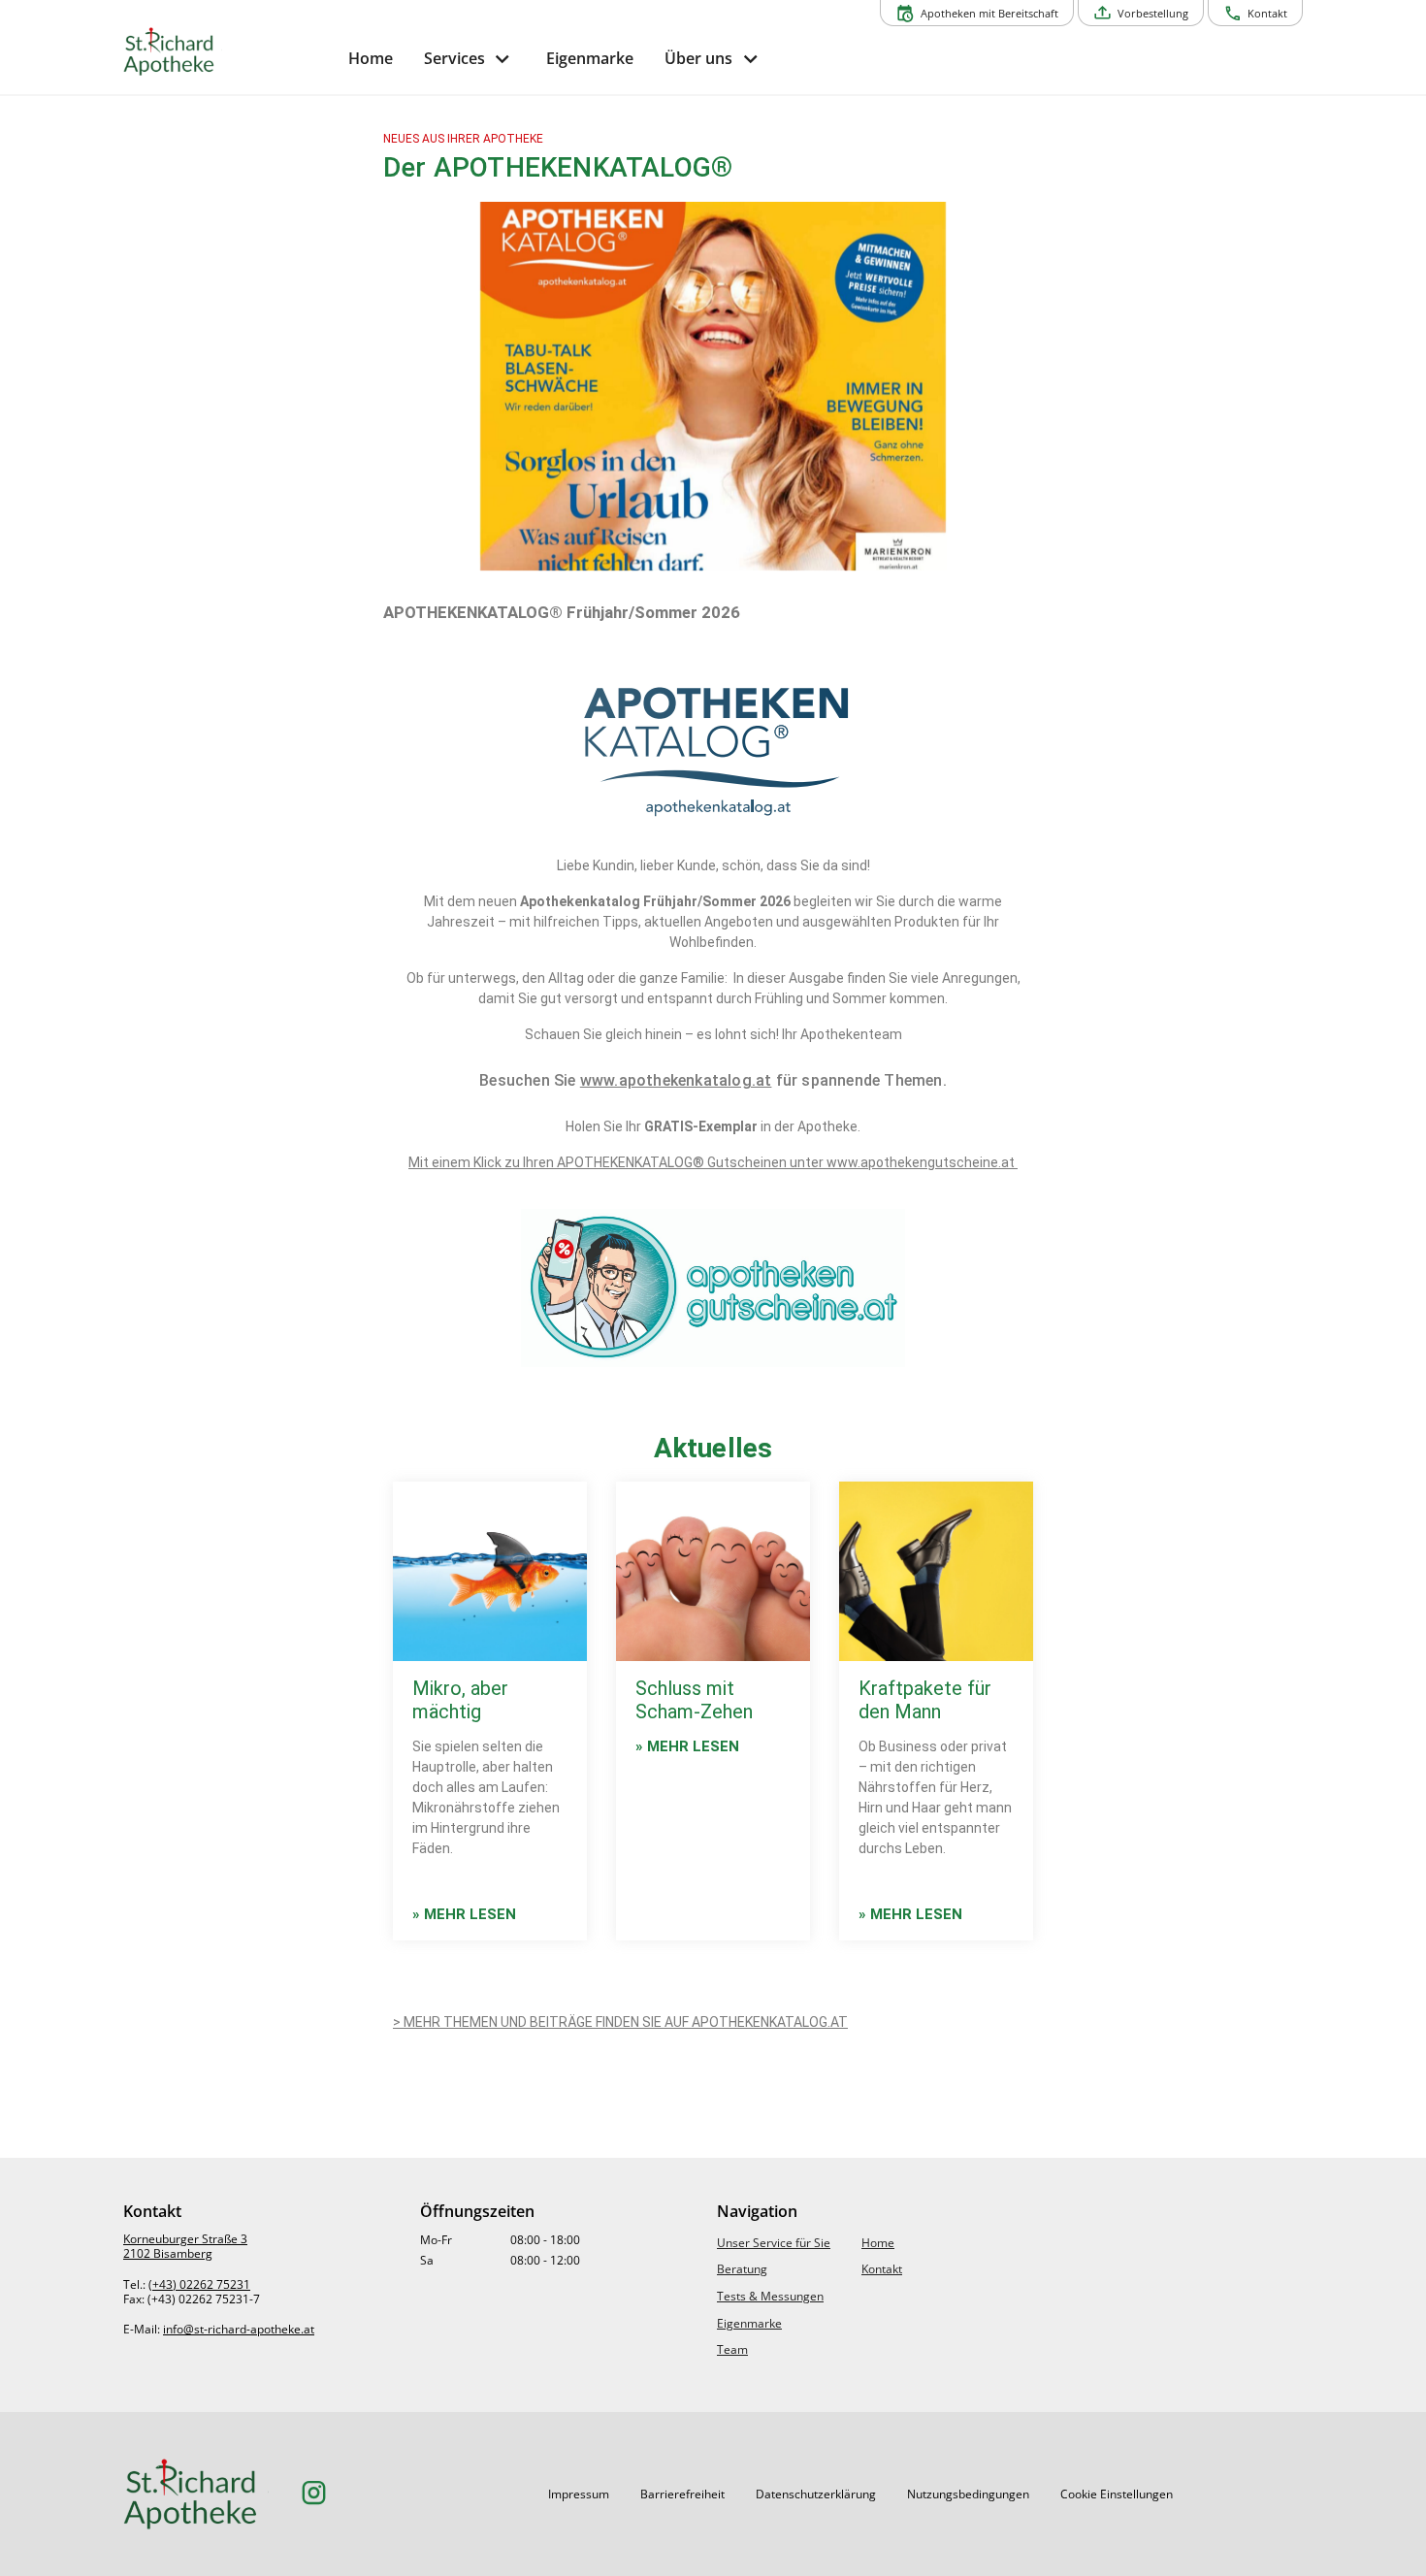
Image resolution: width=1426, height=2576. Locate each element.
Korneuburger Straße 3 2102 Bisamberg (185, 2247)
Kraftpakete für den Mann (925, 1700)
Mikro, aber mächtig (460, 1700)
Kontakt (882, 2269)
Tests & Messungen (770, 2296)
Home (878, 2243)
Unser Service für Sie (774, 2243)
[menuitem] (371, 59)
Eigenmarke (749, 2323)
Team (732, 2349)
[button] (579, 2494)
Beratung (742, 2269)
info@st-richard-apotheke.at (239, 2329)
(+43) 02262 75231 (199, 2284)
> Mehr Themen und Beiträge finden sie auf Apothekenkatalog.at (620, 2022)
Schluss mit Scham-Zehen (694, 1700)
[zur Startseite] (228, 51)
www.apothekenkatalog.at (676, 1080)
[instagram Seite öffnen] (314, 2494)
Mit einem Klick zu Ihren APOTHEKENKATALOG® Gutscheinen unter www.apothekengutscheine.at (713, 1162)
